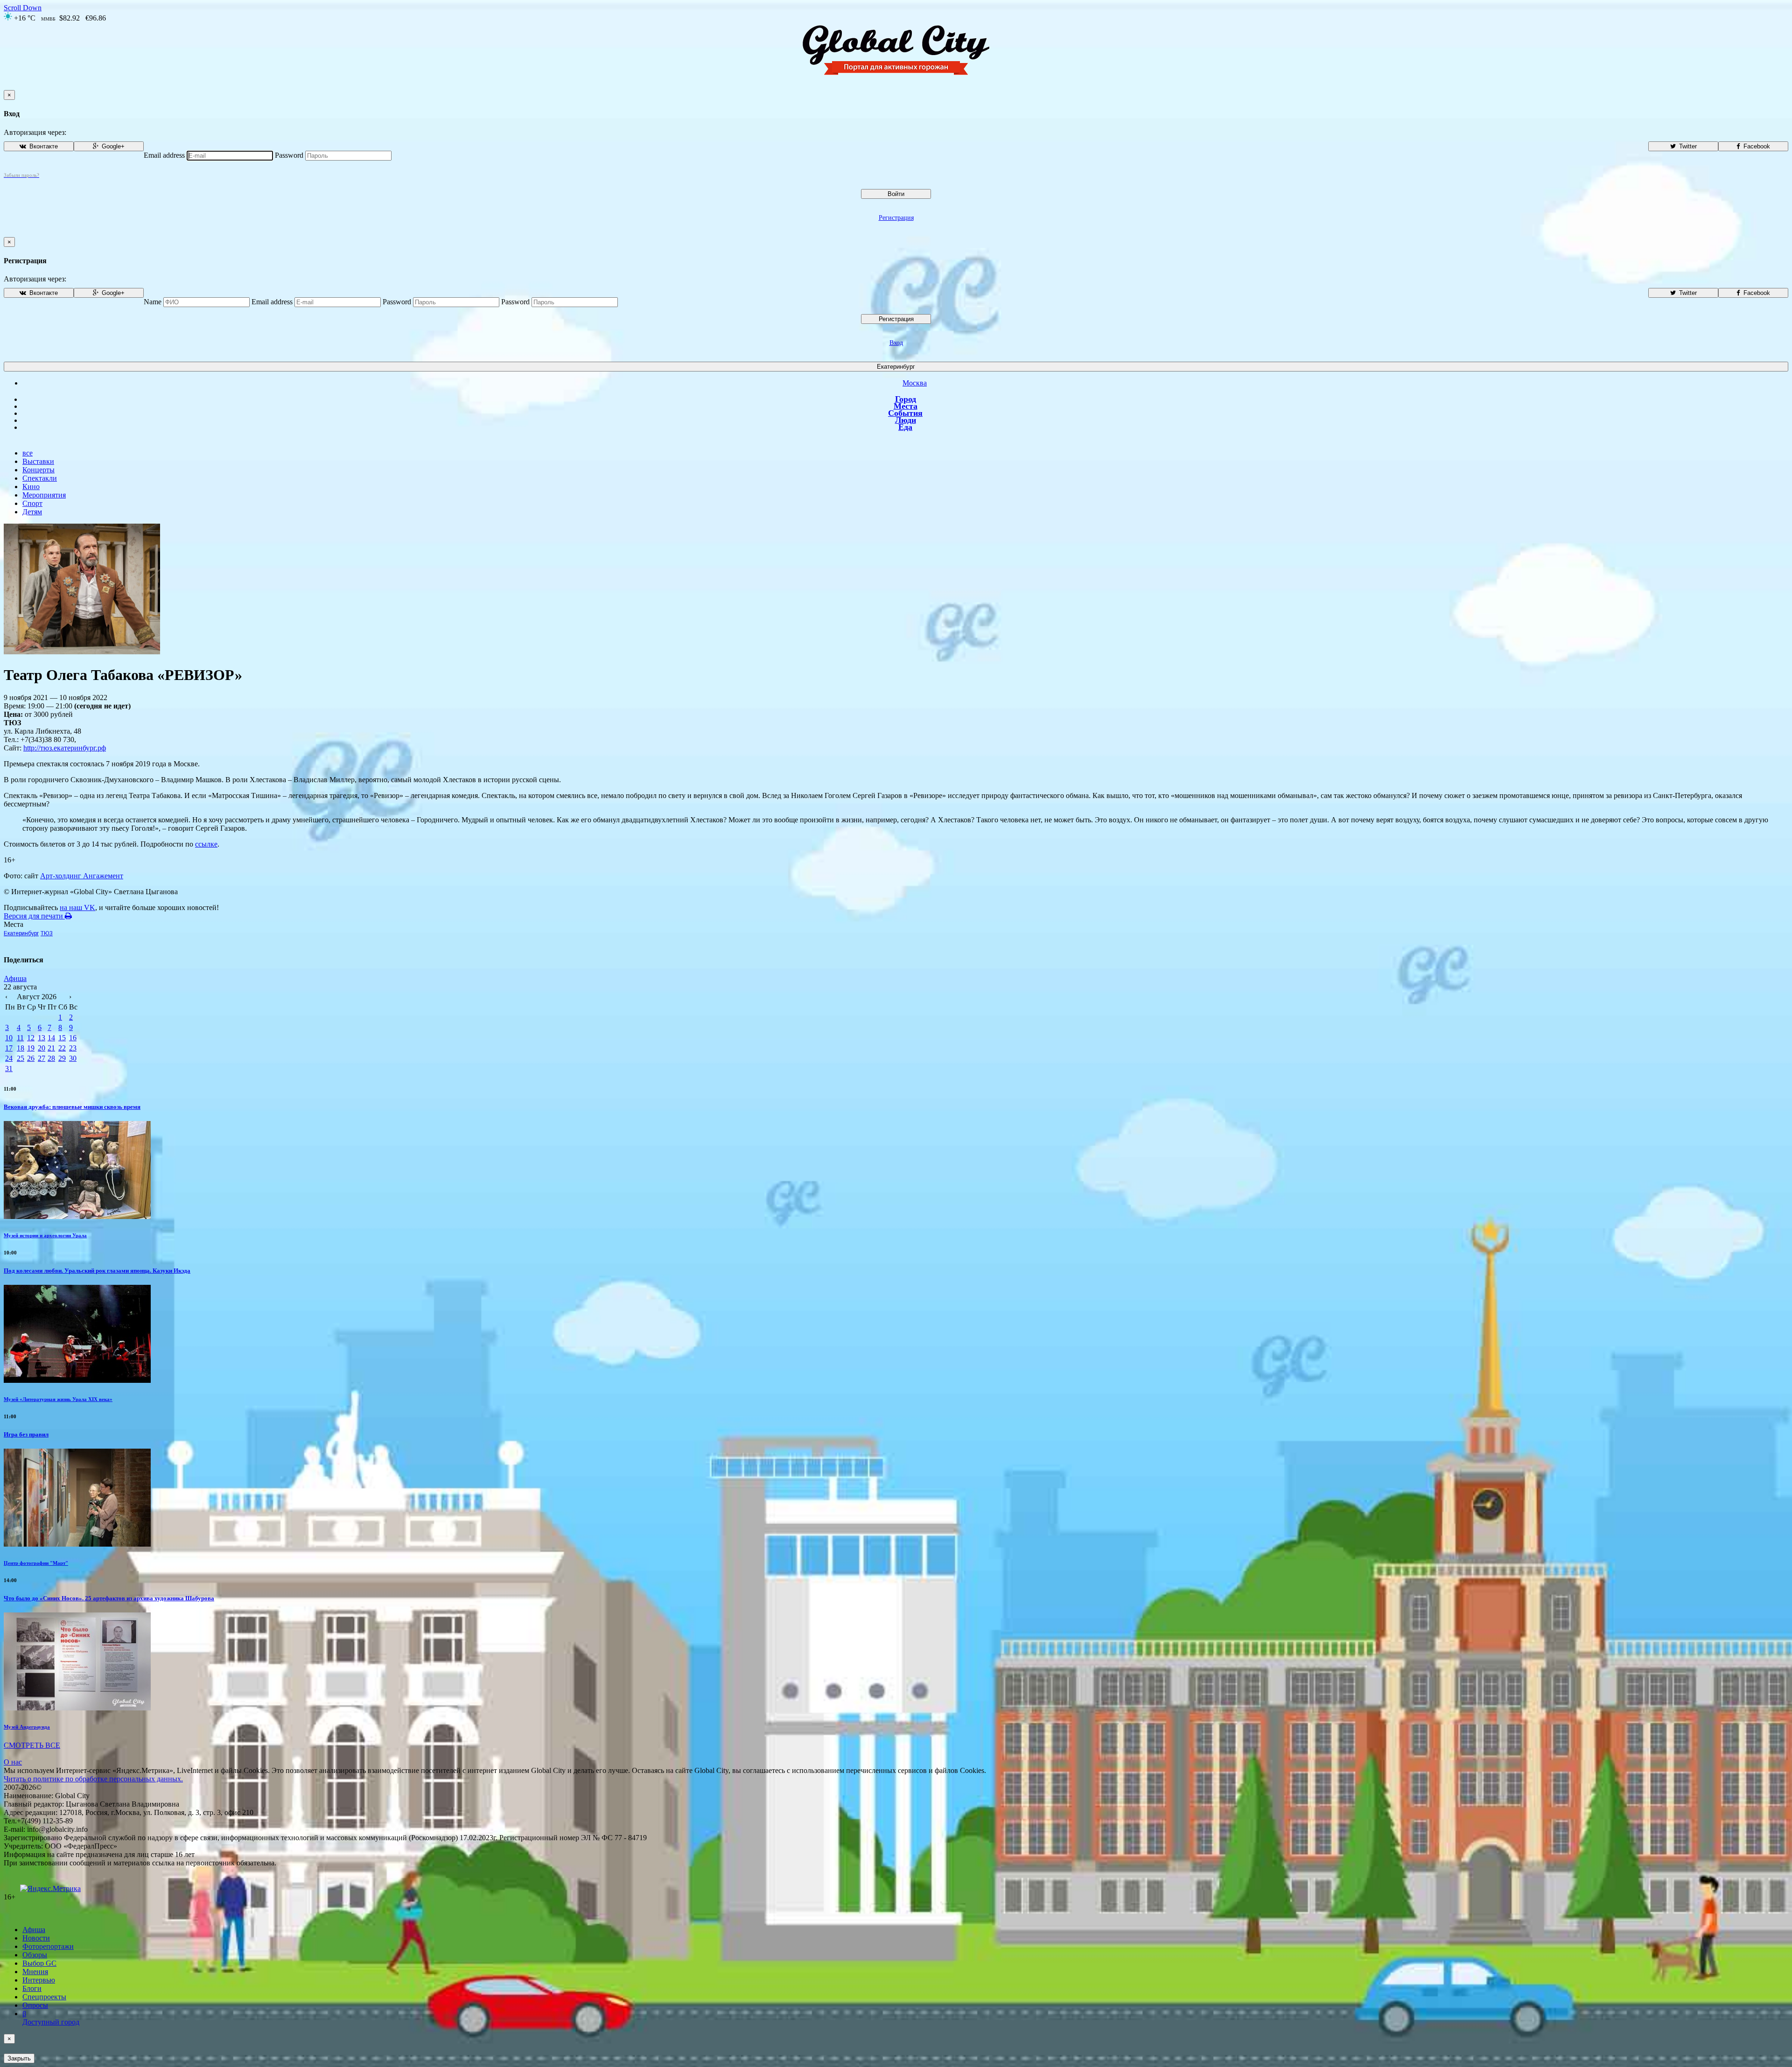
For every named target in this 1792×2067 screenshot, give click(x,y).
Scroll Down (23, 8)
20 (42, 1048)
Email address (164, 155)
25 (21, 1058)
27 (42, 1058)
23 (73, 1048)
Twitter (1687, 146)
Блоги (32, 1988)
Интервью (39, 1980)
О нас (13, 1762)
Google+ (112, 146)
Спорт (32, 503)
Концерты (38, 470)
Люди (906, 420)
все (28, 453)
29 (62, 1058)
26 (31, 1058)
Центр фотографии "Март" (36, 1563)
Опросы (35, 2005)
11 (20, 1038)
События (905, 413)
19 (31, 1048)
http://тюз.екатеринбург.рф (65, 748)
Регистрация (896, 218)
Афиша (15, 978)
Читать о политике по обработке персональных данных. (93, 1779)
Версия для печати (34, 916)
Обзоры (35, 1955)
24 (9, 1058)
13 (42, 1038)
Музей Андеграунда (27, 1727)
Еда (905, 427)
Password (289, 155)
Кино (31, 487)
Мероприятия (44, 495)
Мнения (35, 1972)
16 (73, 1038)
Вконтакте (43, 146)
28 (51, 1058)
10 (9, 1038)
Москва (915, 383)
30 (73, 1058)
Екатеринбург (896, 367)
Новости (36, 1938)
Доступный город (51, 2018)
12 (31, 1038)
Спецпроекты (44, 1997)
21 (51, 1048)
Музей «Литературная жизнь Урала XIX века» (58, 1399)
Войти (896, 194)
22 (62, 1048)
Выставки (38, 461)
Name (153, 302)
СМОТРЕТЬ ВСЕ (32, 1745)
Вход (896, 343)
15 (62, 1038)
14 (51, 1038)
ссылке (206, 844)
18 (21, 1048)
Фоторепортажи (48, 1946)
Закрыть (19, 2058)
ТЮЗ (47, 933)
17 (9, 1048)
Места (906, 406)
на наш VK (77, 907)
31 (9, 1069)
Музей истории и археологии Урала (45, 1235)
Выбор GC (39, 1963)
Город (906, 399)
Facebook (1756, 146)
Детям (32, 512)
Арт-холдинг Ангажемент (82, 876)
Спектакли (40, 478)
